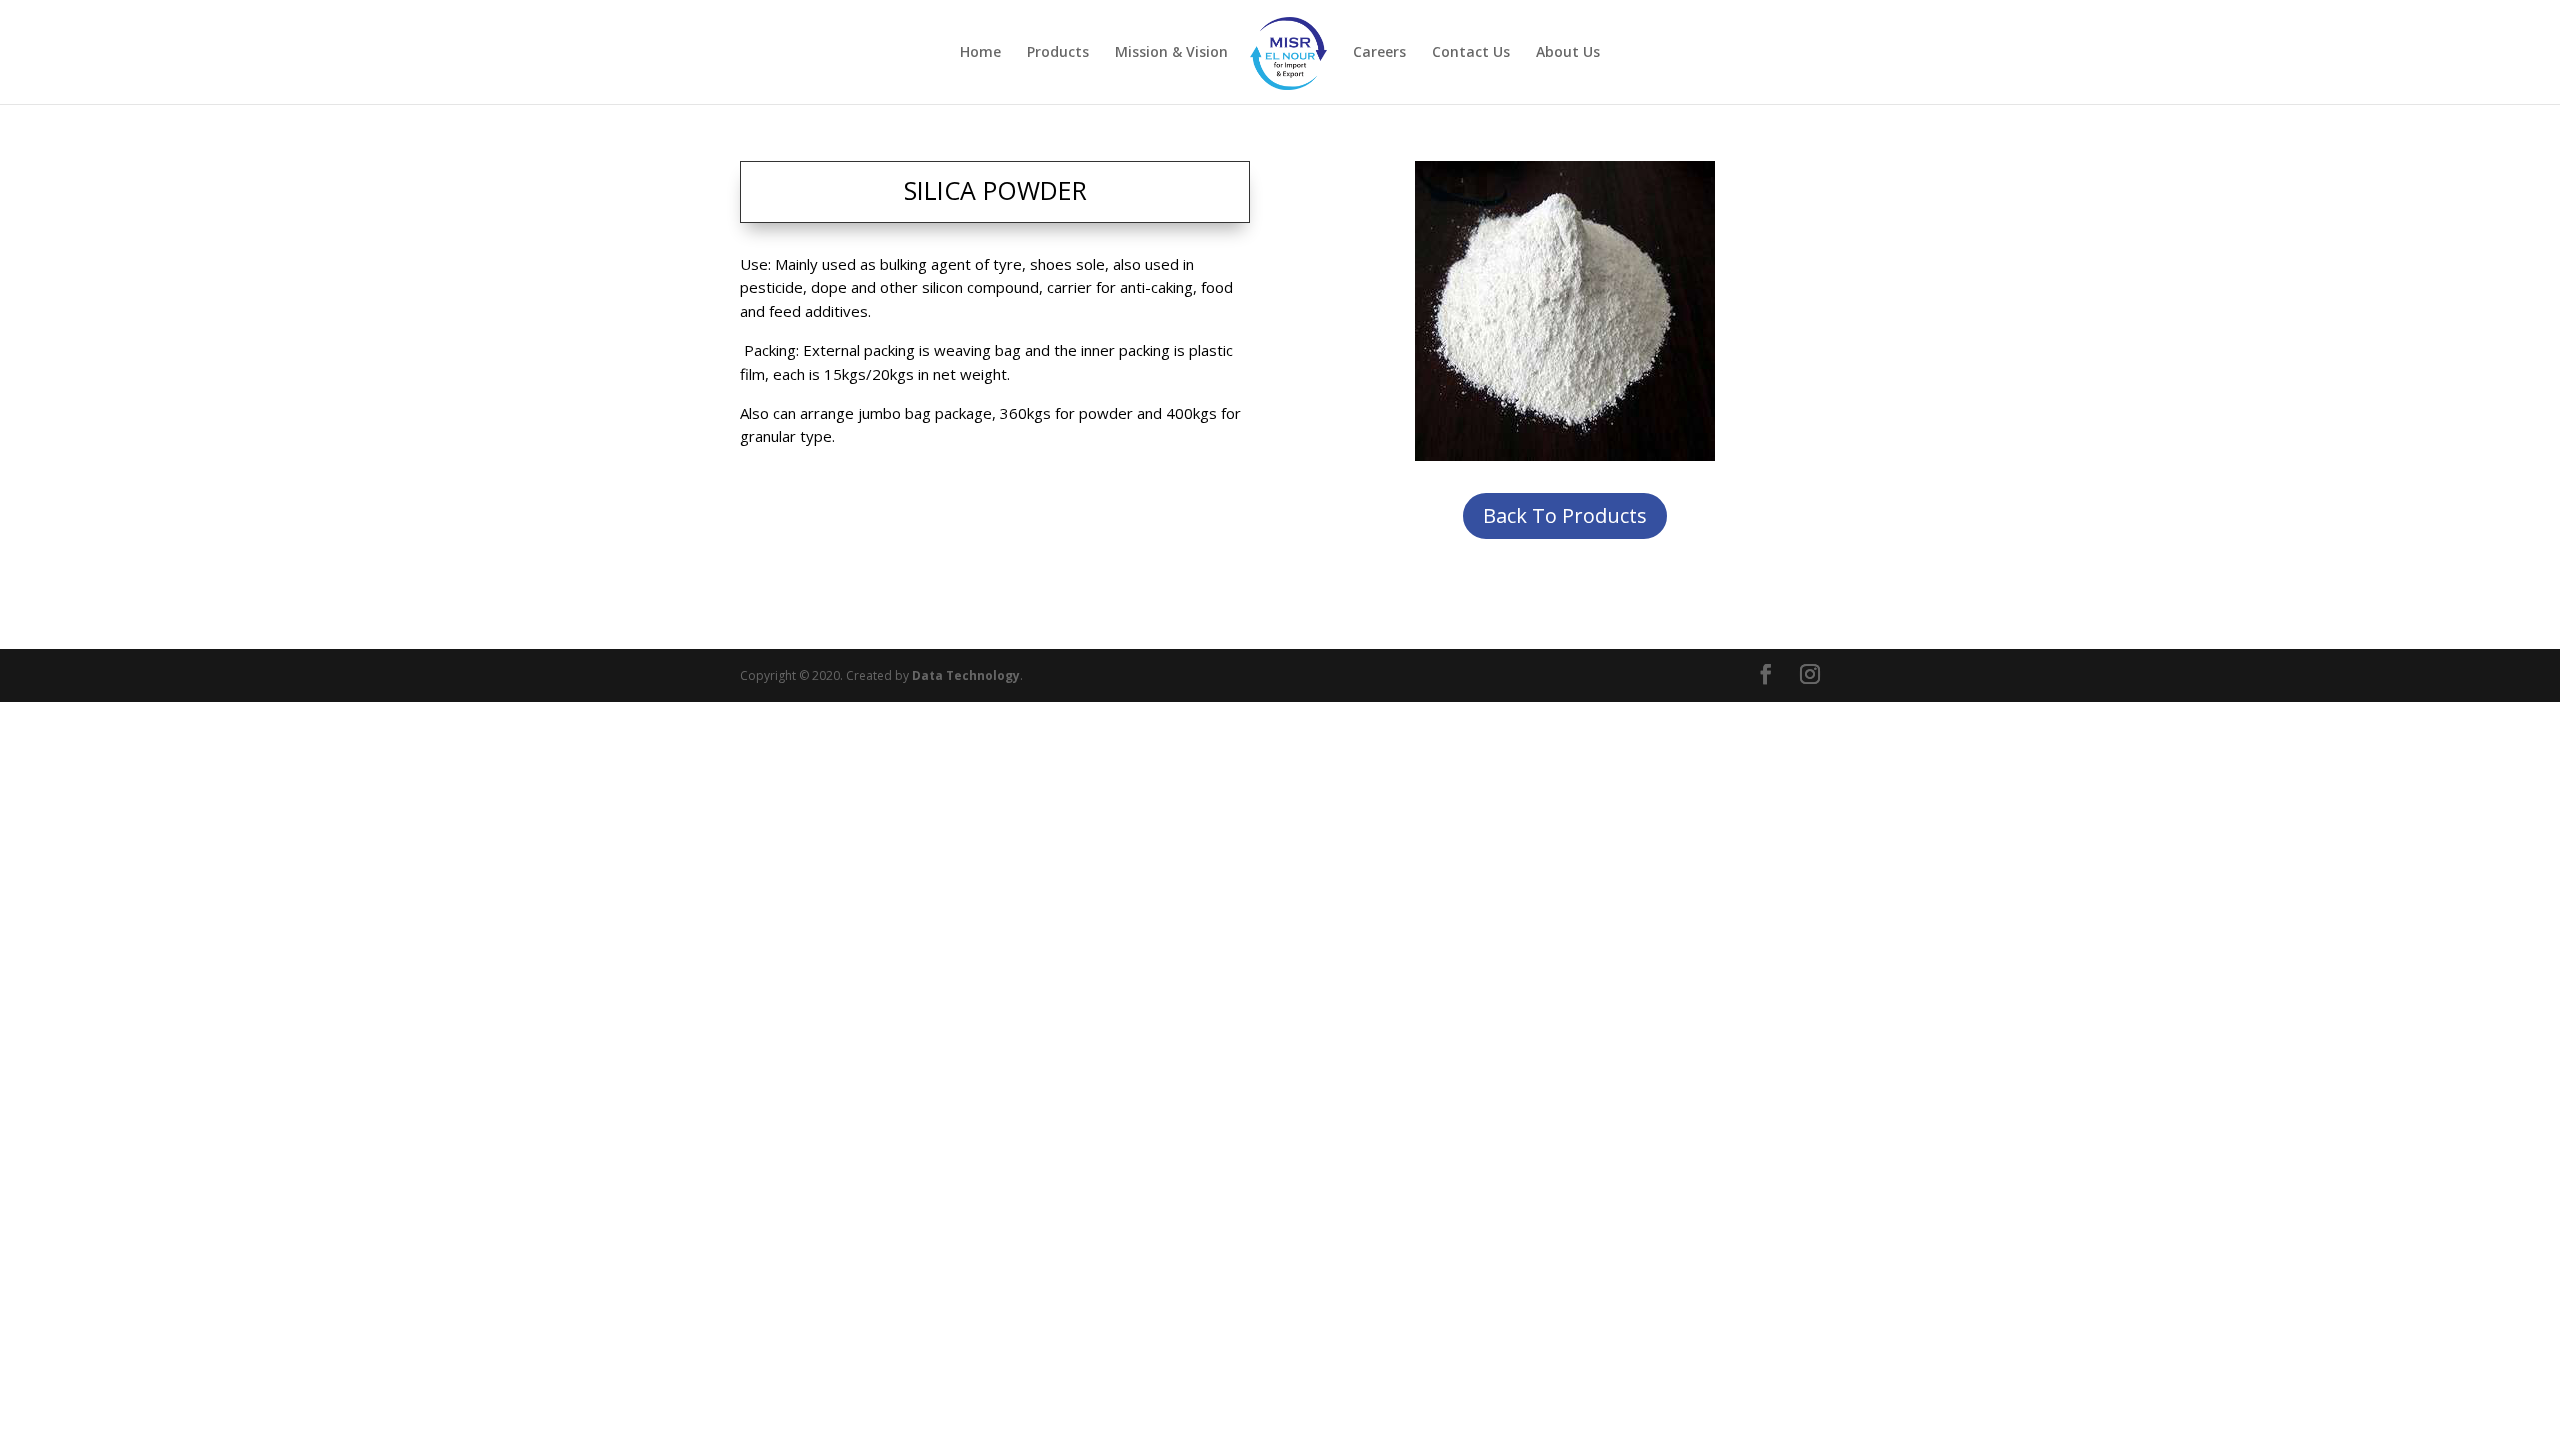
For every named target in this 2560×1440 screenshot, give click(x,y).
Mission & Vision (1171, 53)
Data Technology (966, 675)
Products (1058, 53)
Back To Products (1565, 515)
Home (980, 53)
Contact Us (1471, 53)
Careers (1379, 53)
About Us (1568, 53)
